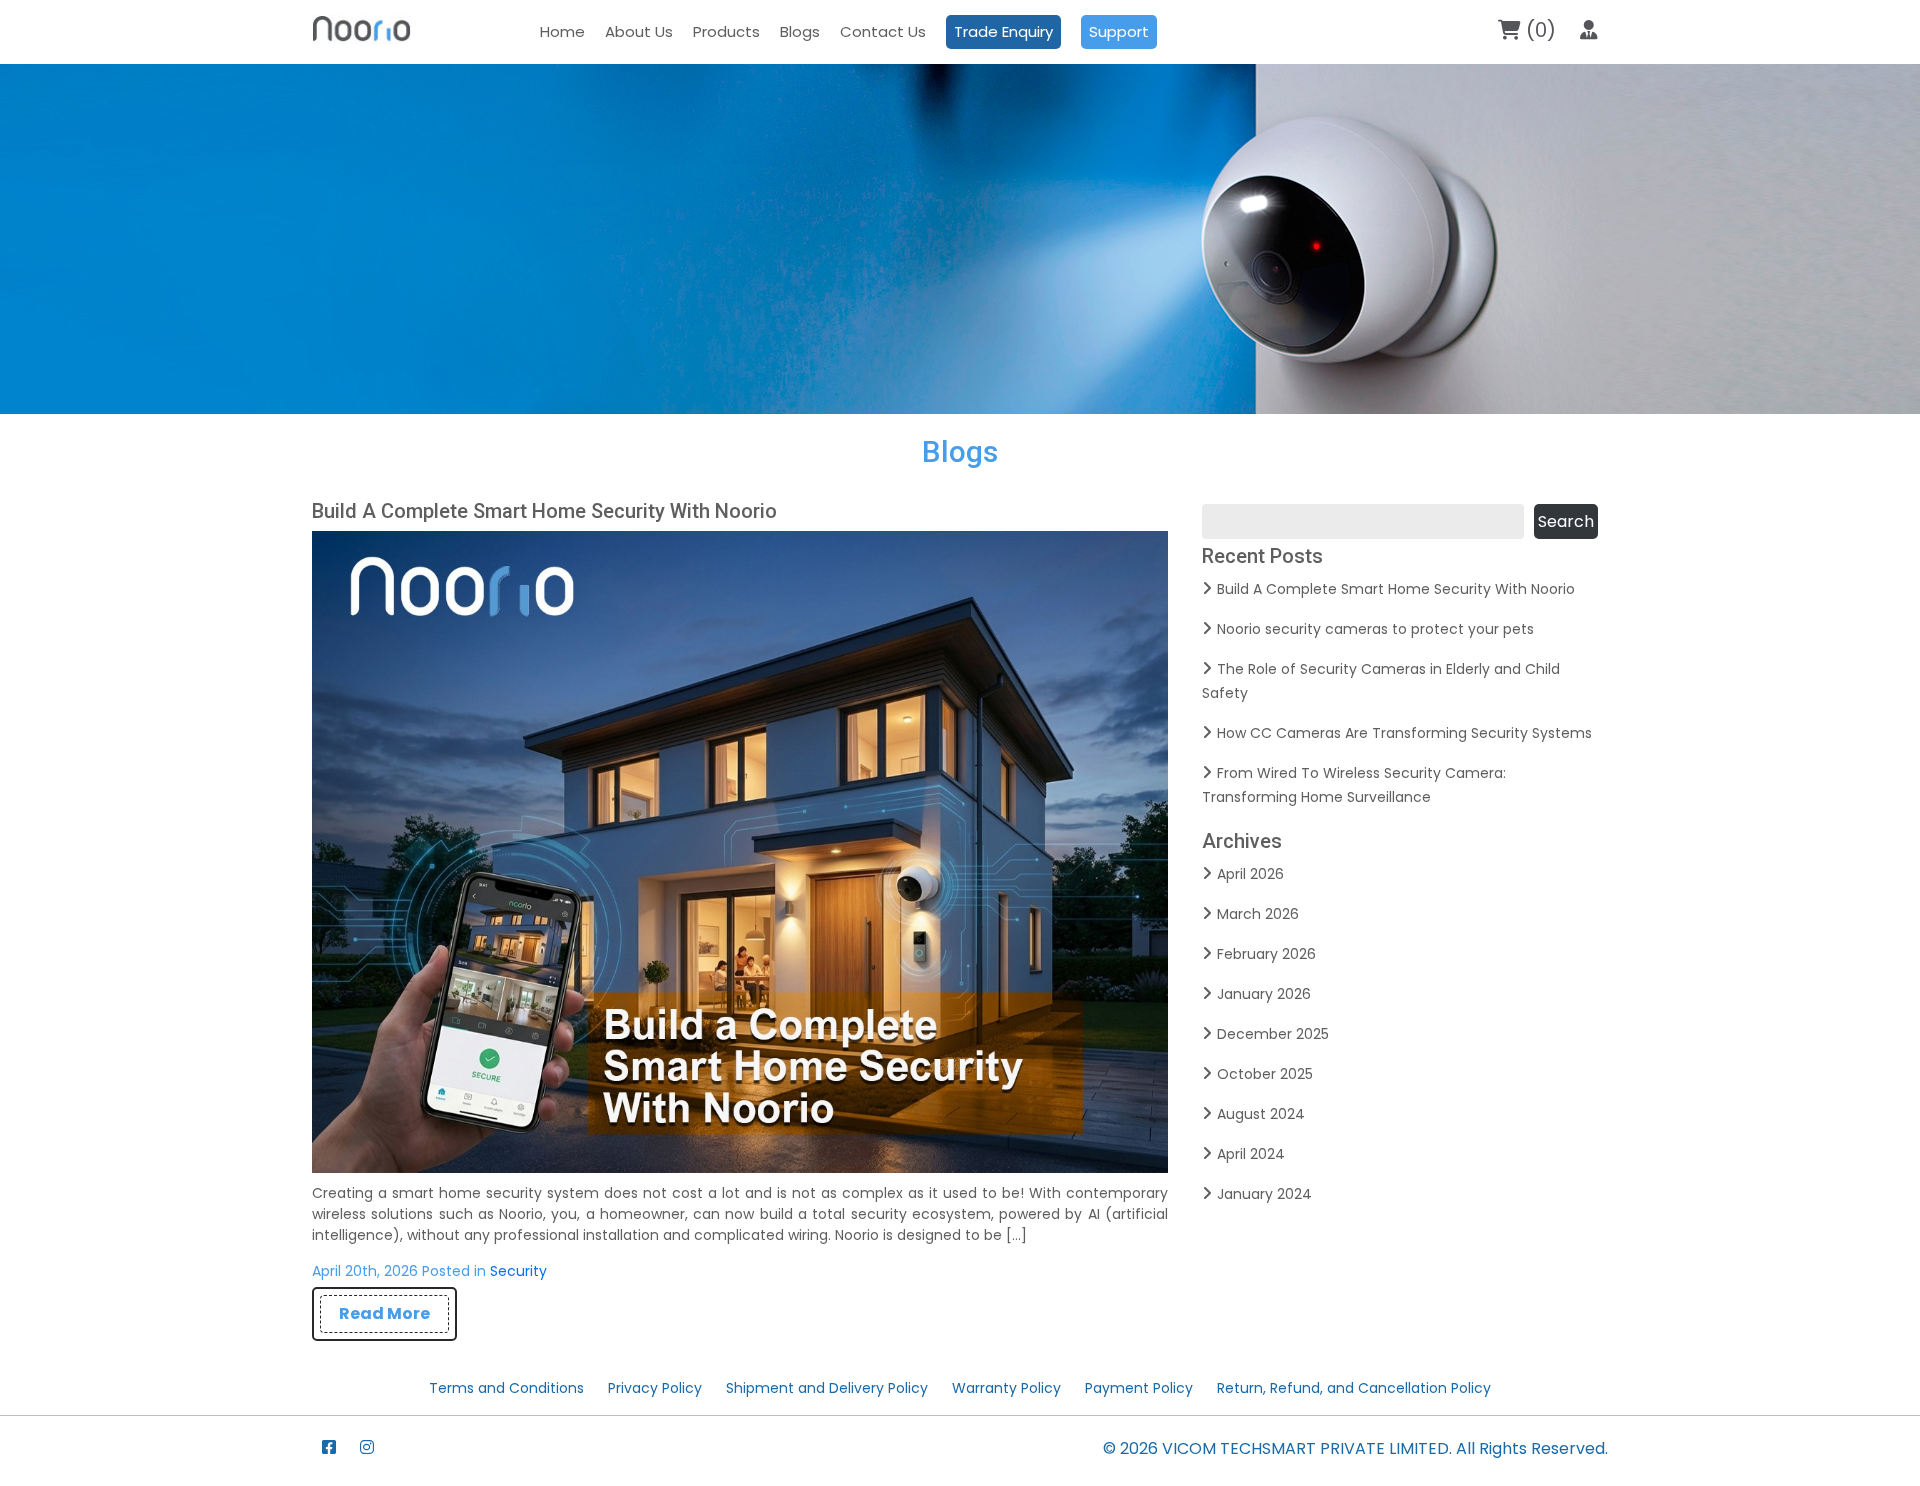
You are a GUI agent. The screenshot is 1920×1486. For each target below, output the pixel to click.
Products (726, 31)
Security (518, 1271)
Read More (384, 1313)
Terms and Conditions (506, 1388)
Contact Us (883, 31)
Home (562, 31)
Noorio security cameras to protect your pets (1375, 629)
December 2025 (1273, 1034)
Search (1566, 521)
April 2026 (1250, 874)
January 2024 (1264, 1194)
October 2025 (1265, 1074)
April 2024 (1251, 1154)
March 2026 (1258, 914)
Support (1119, 31)
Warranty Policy (1006, 1388)
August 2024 (1261, 1114)
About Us (639, 31)
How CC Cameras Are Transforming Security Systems (1404, 733)
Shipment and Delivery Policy (827, 1388)
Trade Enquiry (1003, 31)
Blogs (800, 31)
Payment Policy (1139, 1388)
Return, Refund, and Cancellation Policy (1354, 1388)
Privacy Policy (655, 1388)
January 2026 (1264, 994)
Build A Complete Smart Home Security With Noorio (544, 511)
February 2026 (1266, 954)
